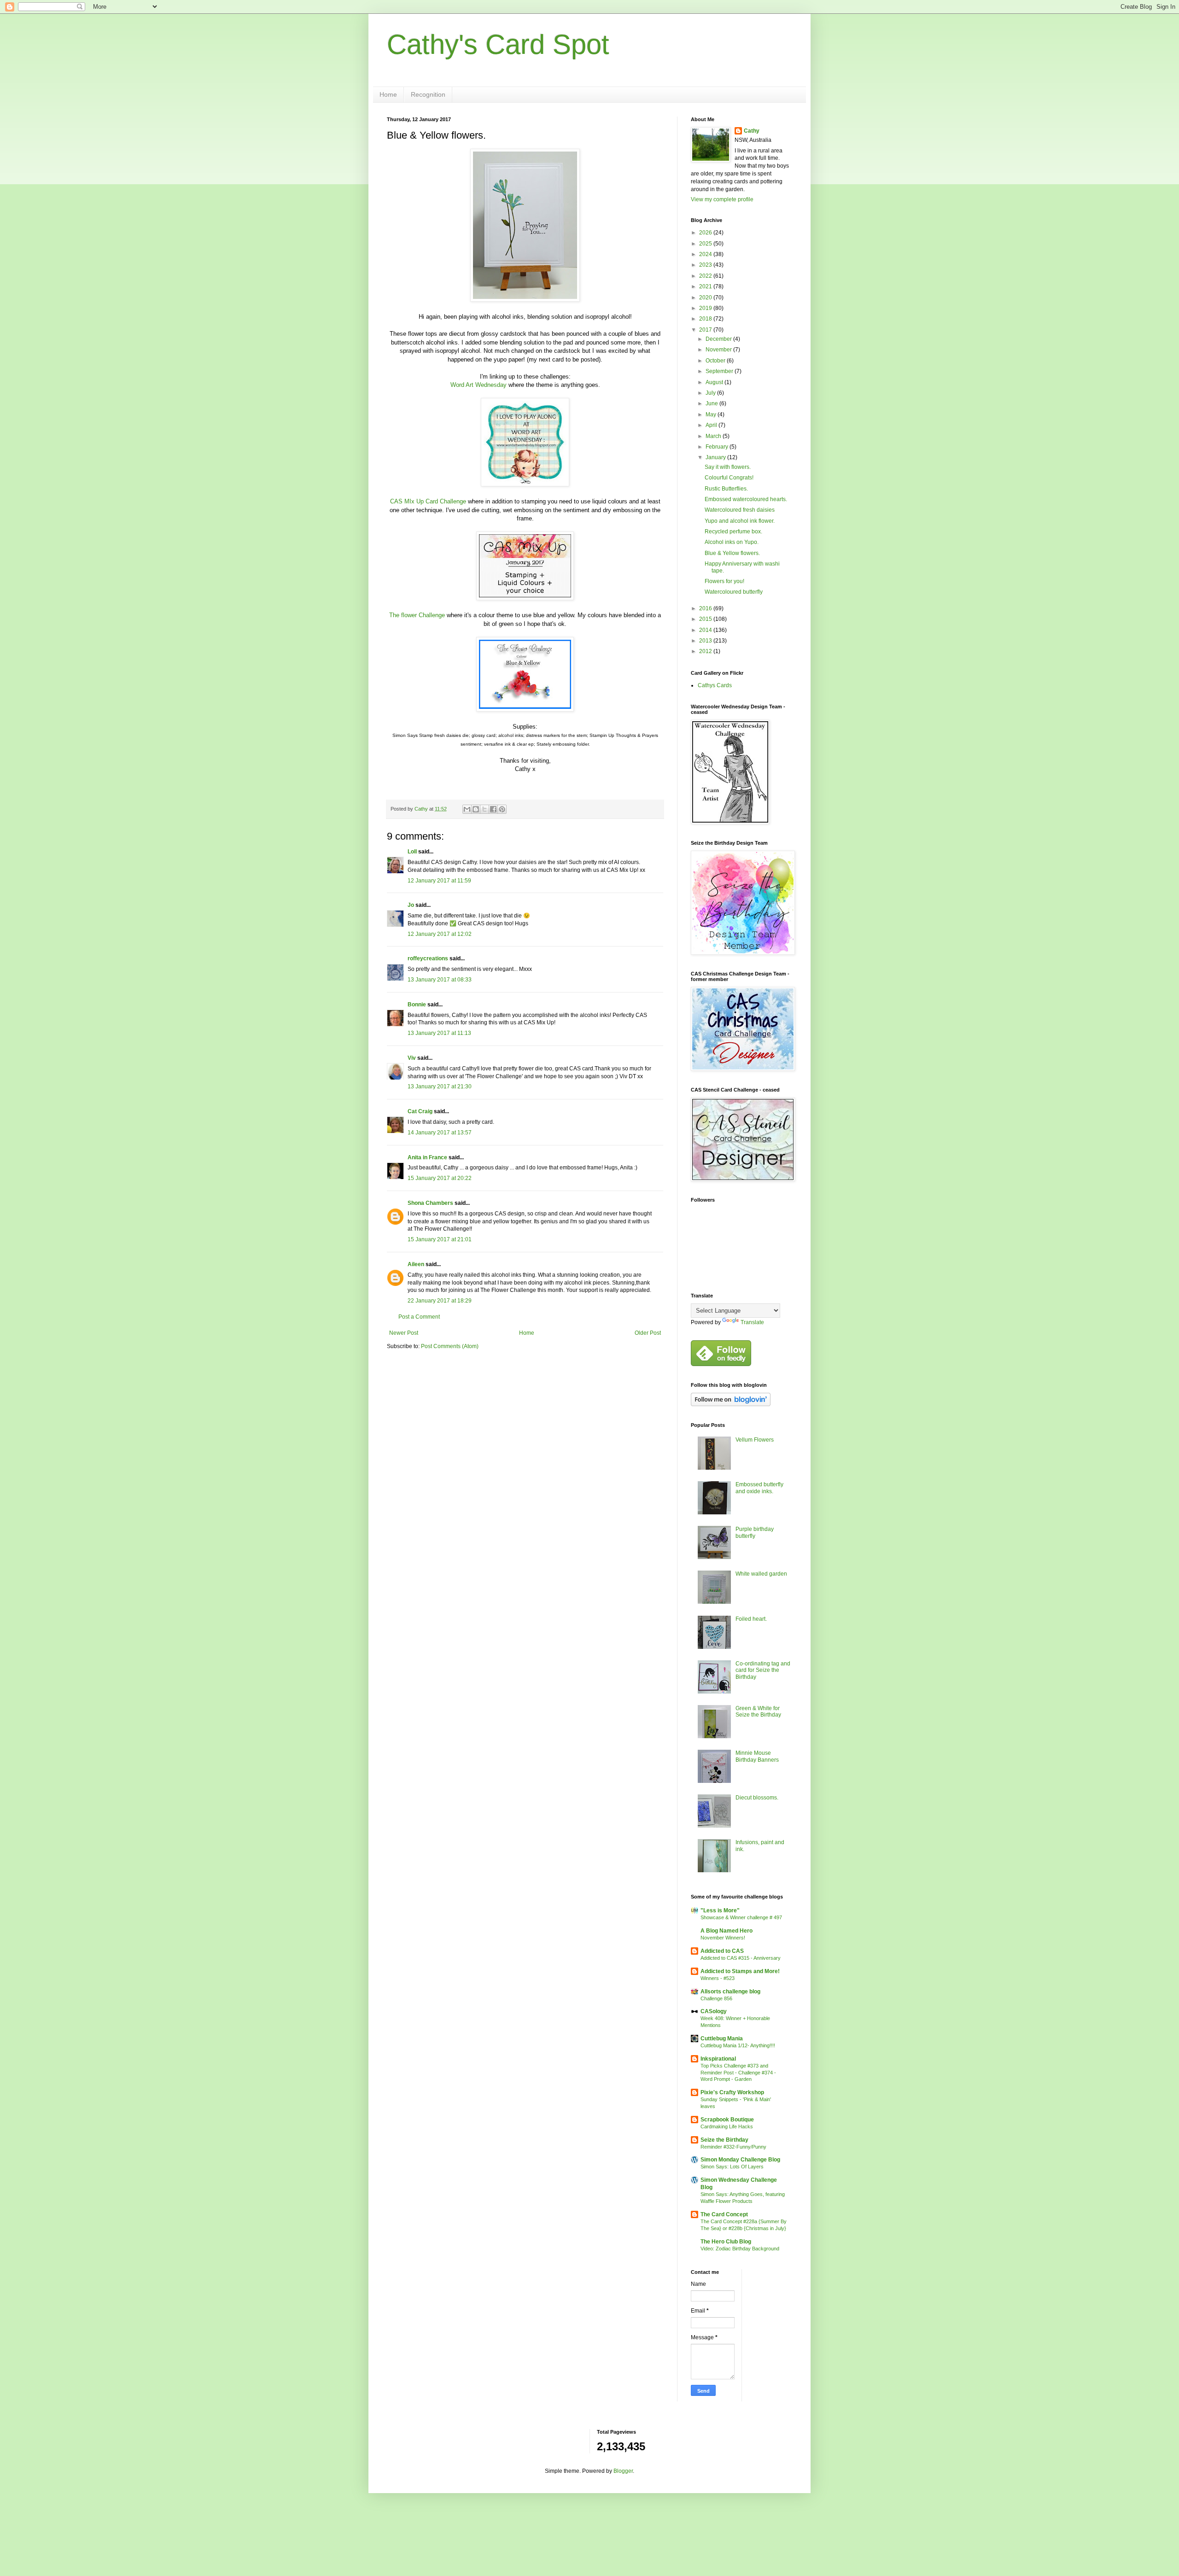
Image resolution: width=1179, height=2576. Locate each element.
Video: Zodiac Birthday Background (740, 2249)
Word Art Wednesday (479, 385)
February (718, 447)
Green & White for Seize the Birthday (758, 1711)
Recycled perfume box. (733, 532)
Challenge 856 (716, 1998)
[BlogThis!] (476, 809)
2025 (706, 244)
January (716, 457)
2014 (706, 630)
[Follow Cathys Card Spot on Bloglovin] (731, 1404)
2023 (706, 265)
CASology (714, 2011)
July (711, 393)
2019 (706, 308)
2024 (706, 254)
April (712, 425)
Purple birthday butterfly (755, 1532)
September (720, 371)
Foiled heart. (751, 1619)
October (716, 361)
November (719, 350)
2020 (706, 298)
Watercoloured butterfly (734, 592)
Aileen (416, 1264)
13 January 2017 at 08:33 (440, 980)
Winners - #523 (718, 1978)
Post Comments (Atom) (450, 1346)
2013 (706, 641)
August (715, 382)
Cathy (752, 131)
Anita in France (427, 1157)
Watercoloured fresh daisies (740, 510)
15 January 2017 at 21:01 (440, 1239)
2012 (706, 651)
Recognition (428, 94)
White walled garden (761, 1574)
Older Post (648, 1333)
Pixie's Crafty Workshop (732, 2092)
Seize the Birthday (724, 2140)
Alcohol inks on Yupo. (732, 542)
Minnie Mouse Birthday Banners (757, 1756)
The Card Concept (724, 2214)
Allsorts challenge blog (730, 1992)
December (719, 339)
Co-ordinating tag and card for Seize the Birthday (763, 1670)
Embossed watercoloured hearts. (746, 499)
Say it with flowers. (728, 467)
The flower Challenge (417, 615)
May (712, 415)
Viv (412, 1058)
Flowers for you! (724, 581)
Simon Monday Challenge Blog (740, 2160)
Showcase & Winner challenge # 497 (741, 1917)
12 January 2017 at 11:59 (439, 881)
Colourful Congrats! (729, 478)
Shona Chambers (430, 1203)
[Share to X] (484, 809)
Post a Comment (419, 1317)
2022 (706, 276)
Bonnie (417, 1005)
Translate (752, 1322)
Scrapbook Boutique (727, 2120)
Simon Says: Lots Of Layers (732, 2167)
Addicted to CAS (722, 1951)
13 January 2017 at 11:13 (439, 1033)
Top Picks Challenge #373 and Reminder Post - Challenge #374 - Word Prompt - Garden (738, 2073)
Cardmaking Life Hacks (727, 2126)
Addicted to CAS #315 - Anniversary (741, 1958)
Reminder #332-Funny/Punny (733, 2147)
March (714, 436)
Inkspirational (718, 2059)
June (712, 403)
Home (388, 94)
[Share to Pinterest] (502, 809)
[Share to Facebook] (493, 809)
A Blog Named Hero (727, 1931)
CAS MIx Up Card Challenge (428, 501)
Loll (412, 852)
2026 (706, 233)
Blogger (623, 2471)
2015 (706, 619)
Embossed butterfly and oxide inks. (759, 1488)
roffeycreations (428, 958)
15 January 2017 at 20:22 (440, 1178)
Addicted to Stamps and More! (740, 1971)
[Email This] (467, 809)
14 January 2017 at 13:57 (440, 1133)
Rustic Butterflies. (726, 489)
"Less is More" (720, 1910)
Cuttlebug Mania (722, 2039)
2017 (706, 330)
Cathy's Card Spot (498, 44)
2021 (706, 286)
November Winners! (723, 1938)
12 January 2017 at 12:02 (440, 934)
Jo (411, 905)
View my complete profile (722, 199)
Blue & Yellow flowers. (732, 553)
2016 (706, 608)
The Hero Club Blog (726, 2242)
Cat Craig (420, 1111)
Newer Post (404, 1333)
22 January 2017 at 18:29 (440, 1301)
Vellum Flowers (755, 1440)
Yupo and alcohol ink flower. (740, 521)
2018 (706, 319)
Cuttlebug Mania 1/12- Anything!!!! (738, 2045)
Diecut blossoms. (757, 1798)
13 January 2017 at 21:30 (440, 1086)
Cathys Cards (715, 685)
